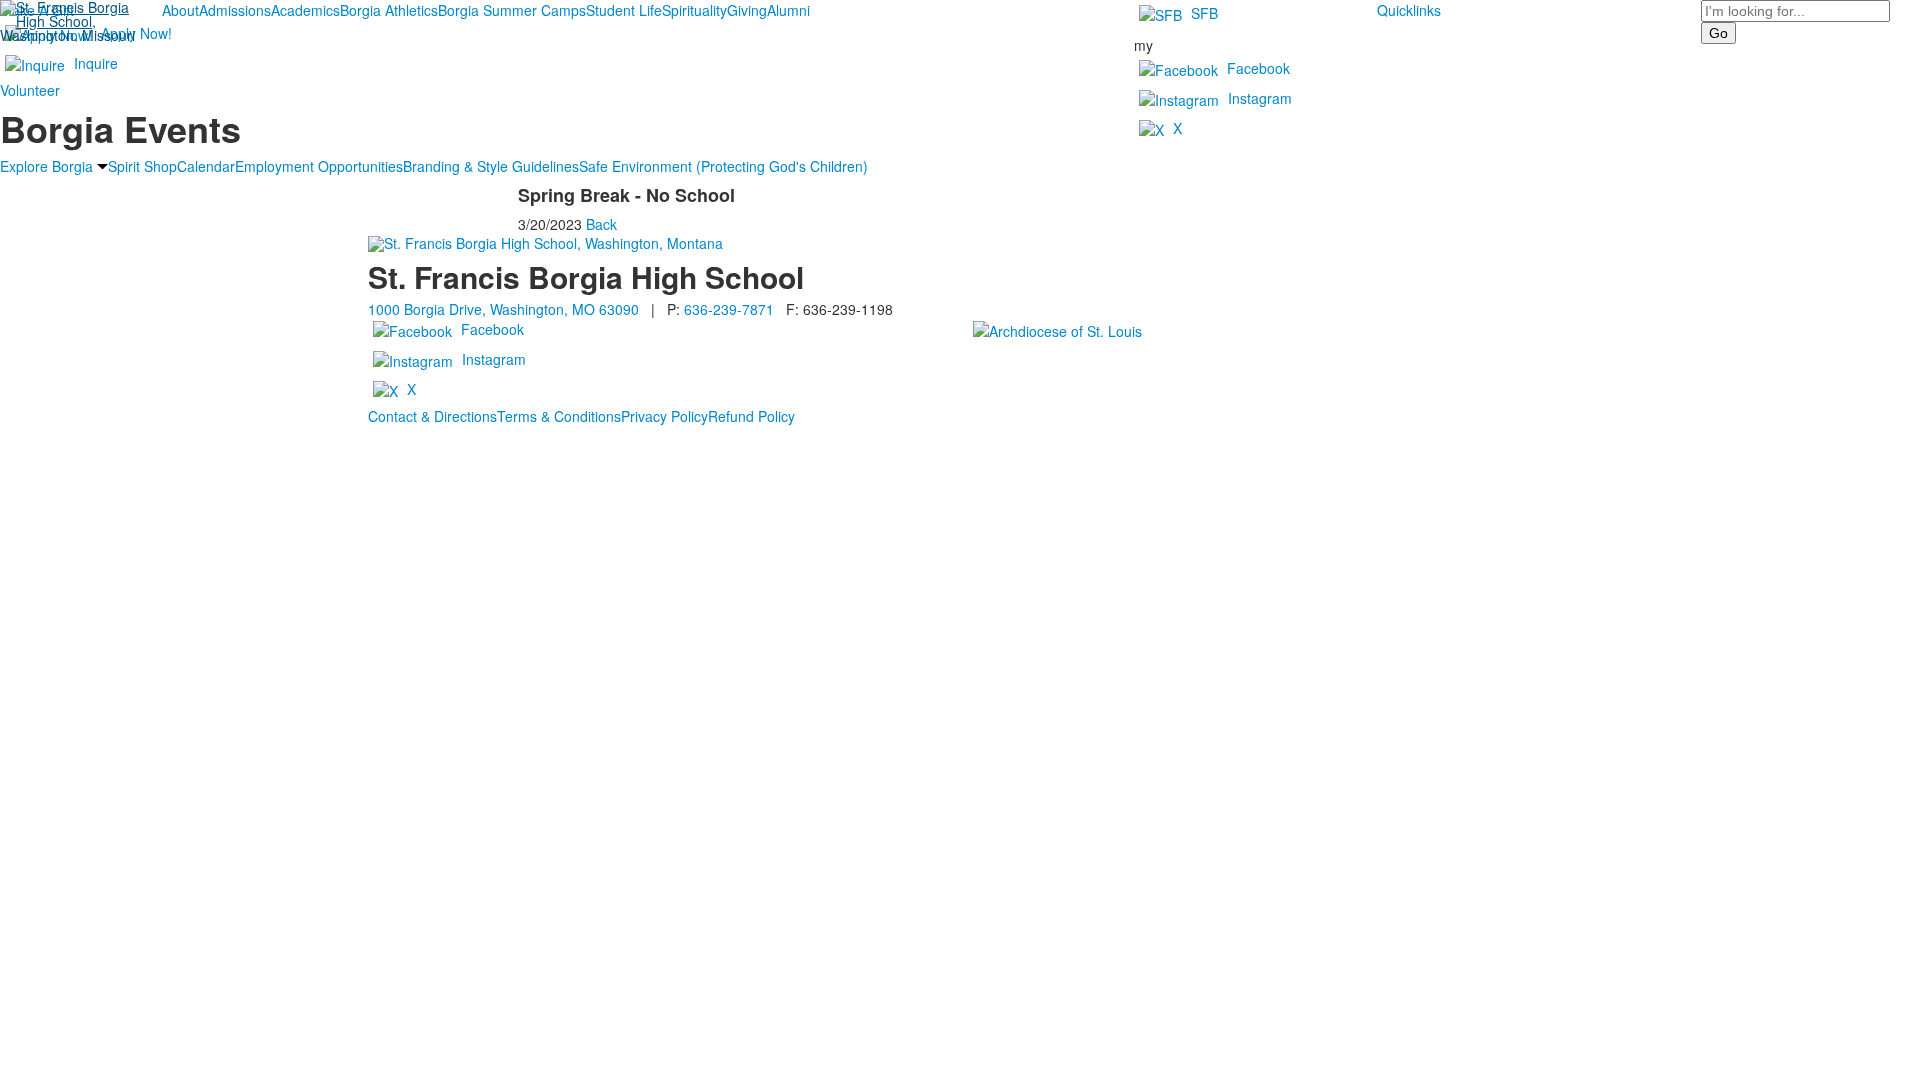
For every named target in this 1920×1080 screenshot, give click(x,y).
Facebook (1258, 68)
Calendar (206, 166)
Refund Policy (751, 416)
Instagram (1260, 98)
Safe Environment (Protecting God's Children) (723, 166)
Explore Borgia (46, 166)
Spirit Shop (142, 166)
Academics (305, 10)
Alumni (788, 10)
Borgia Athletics (389, 10)
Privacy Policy (664, 416)
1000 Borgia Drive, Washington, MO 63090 (503, 309)
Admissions (235, 10)
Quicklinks (1409, 10)
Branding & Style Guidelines (491, 166)
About (180, 10)
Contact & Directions (432, 416)
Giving (747, 10)
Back (601, 224)
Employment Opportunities (319, 166)
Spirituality (694, 10)
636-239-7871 (729, 309)
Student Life (624, 10)
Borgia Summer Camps (512, 10)
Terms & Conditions (559, 416)
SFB (1204, 13)
